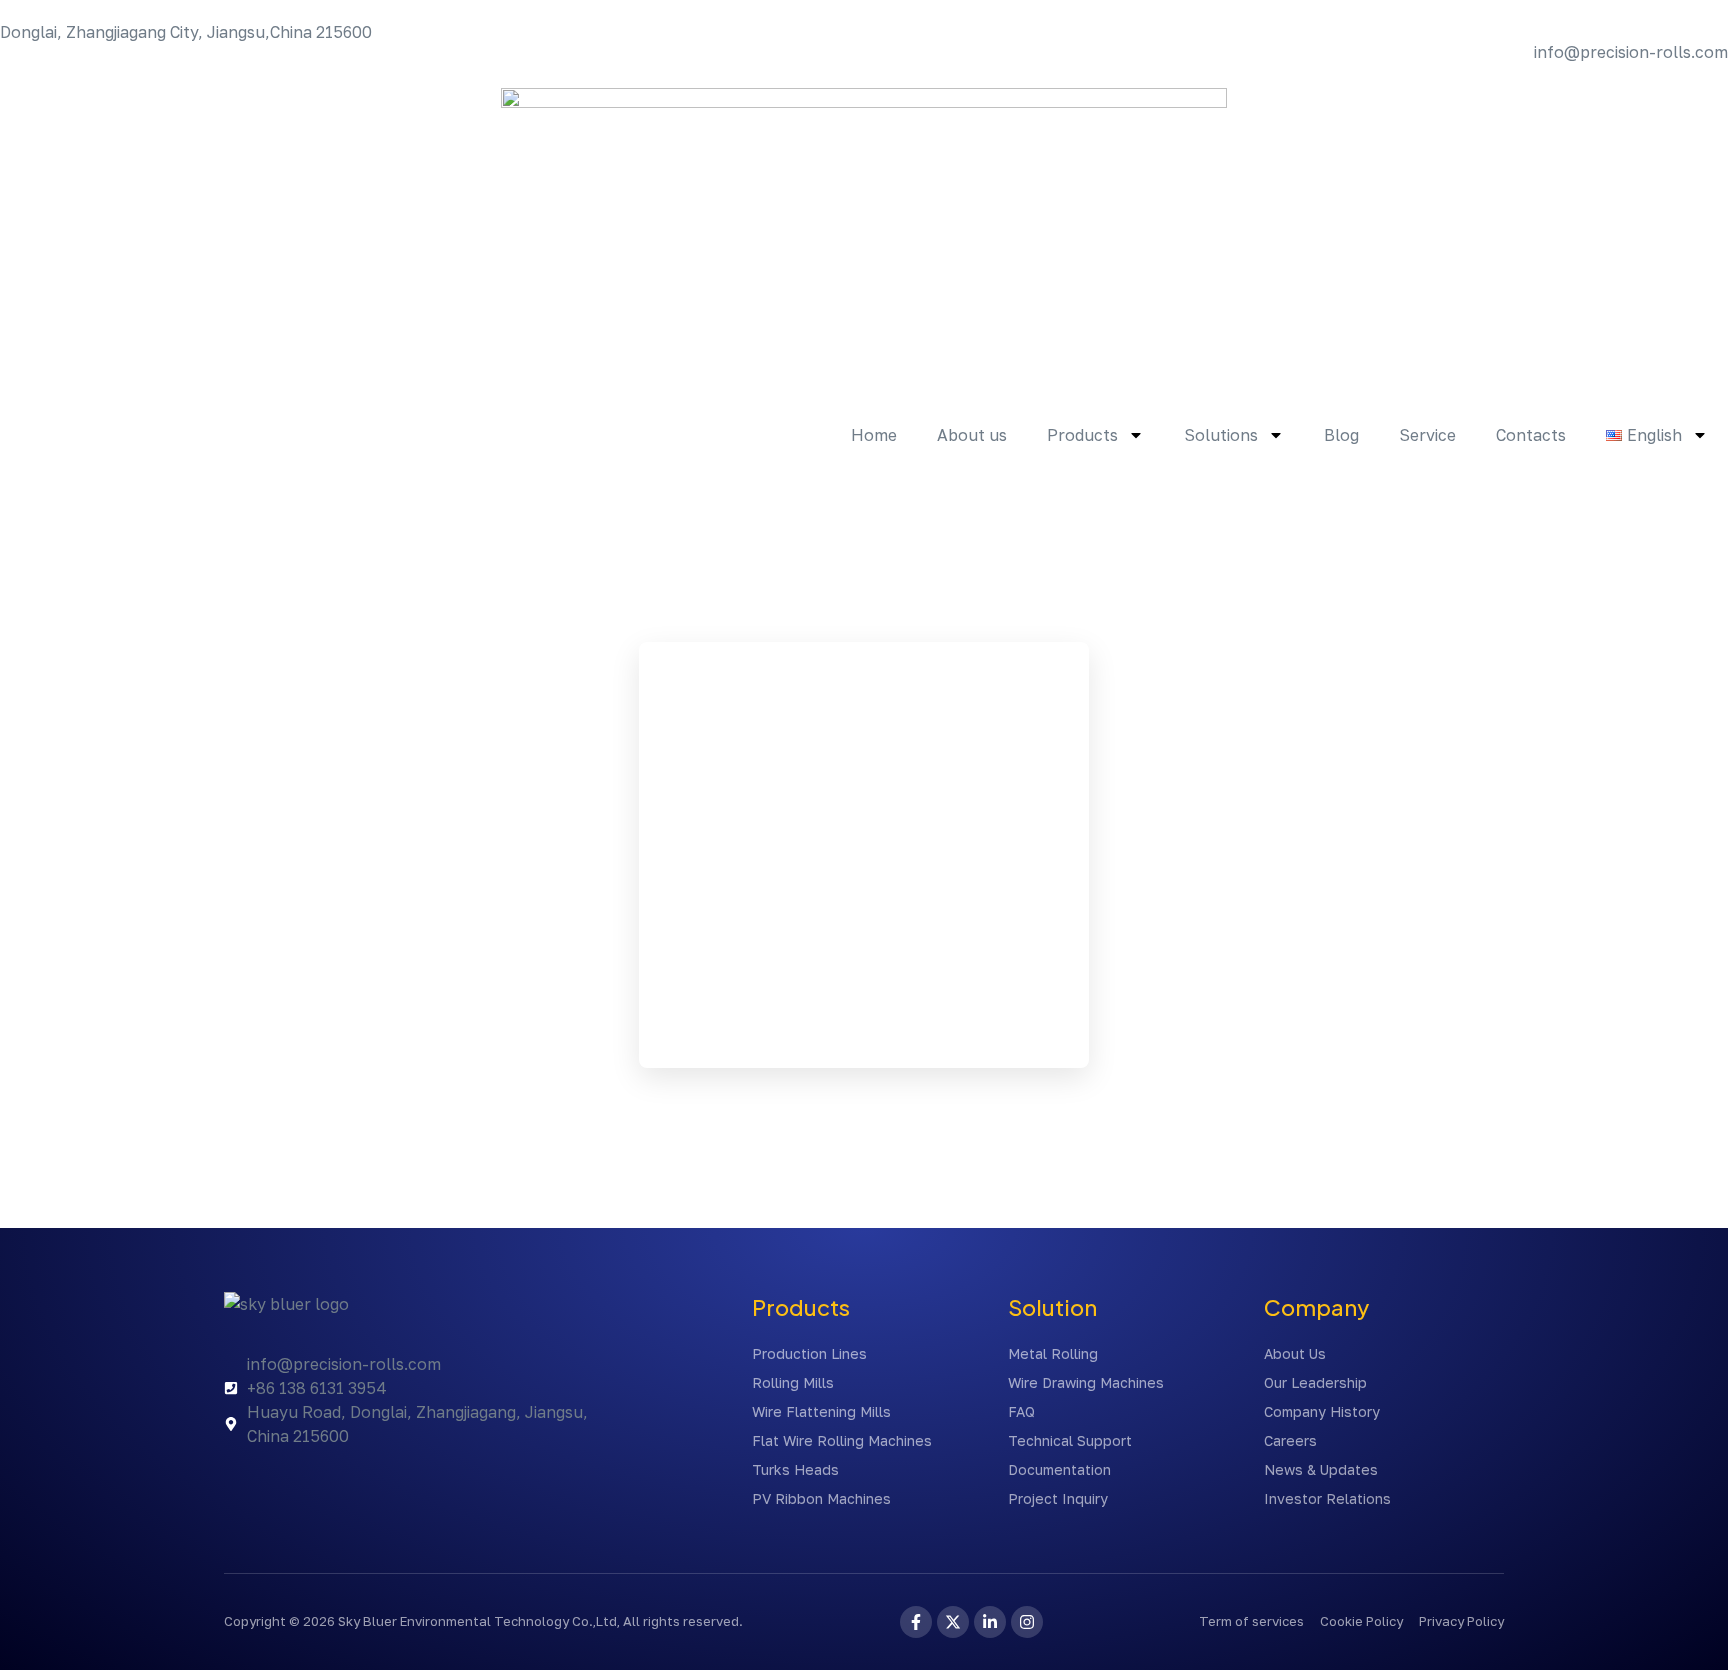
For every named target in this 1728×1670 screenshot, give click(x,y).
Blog (1341, 435)
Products (1082, 435)
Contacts (1531, 435)
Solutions (1221, 435)
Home (874, 435)
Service (1427, 435)
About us (972, 435)
